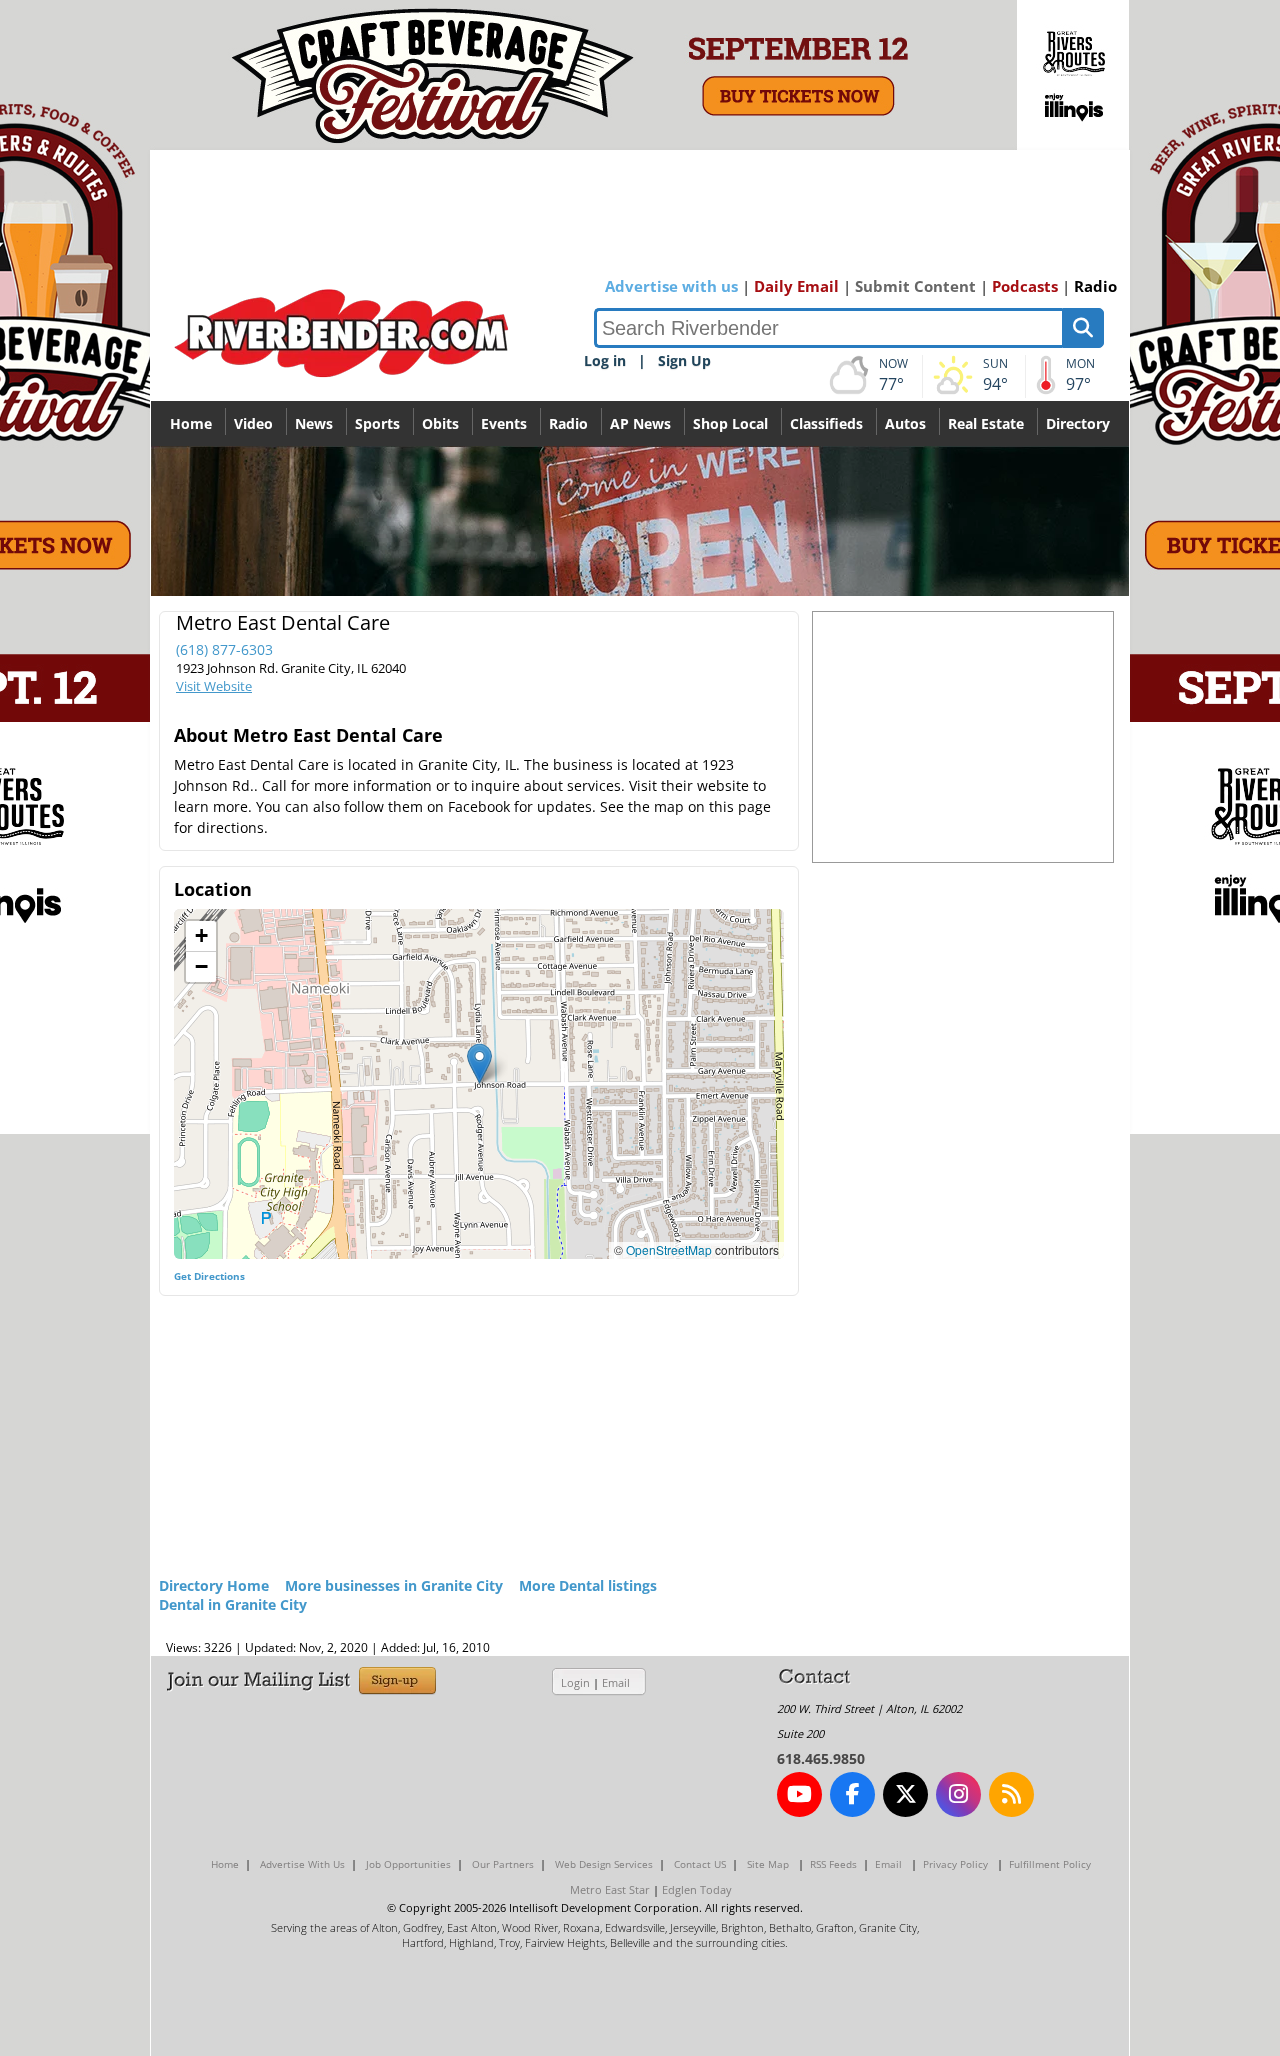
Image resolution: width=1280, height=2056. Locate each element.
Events (504, 423)
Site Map (768, 1864)
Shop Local (730, 423)
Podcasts (1025, 286)
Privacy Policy (955, 1864)
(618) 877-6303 (224, 649)
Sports (377, 423)
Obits (440, 423)
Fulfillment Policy (1050, 1864)
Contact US (700, 1864)
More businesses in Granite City (394, 1585)
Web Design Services (604, 1864)
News (314, 423)
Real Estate (986, 423)
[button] (479, 1063)
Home (191, 423)
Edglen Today (697, 1889)
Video (253, 423)
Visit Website (214, 686)
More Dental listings (588, 1585)
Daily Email (796, 286)
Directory (1078, 423)
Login (575, 1682)
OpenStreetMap (669, 1249)
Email (616, 1682)
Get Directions (209, 1276)
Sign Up (684, 360)
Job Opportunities (408, 1864)
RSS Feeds (833, 1864)
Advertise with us (671, 286)
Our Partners (503, 1864)
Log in (605, 360)
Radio (1095, 286)
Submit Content (915, 286)
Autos (905, 423)
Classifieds (826, 423)
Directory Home (214, 1585)
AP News (640, 423)
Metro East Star (610, 1889)
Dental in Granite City (233, 1604)
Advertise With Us (302, 1864)
